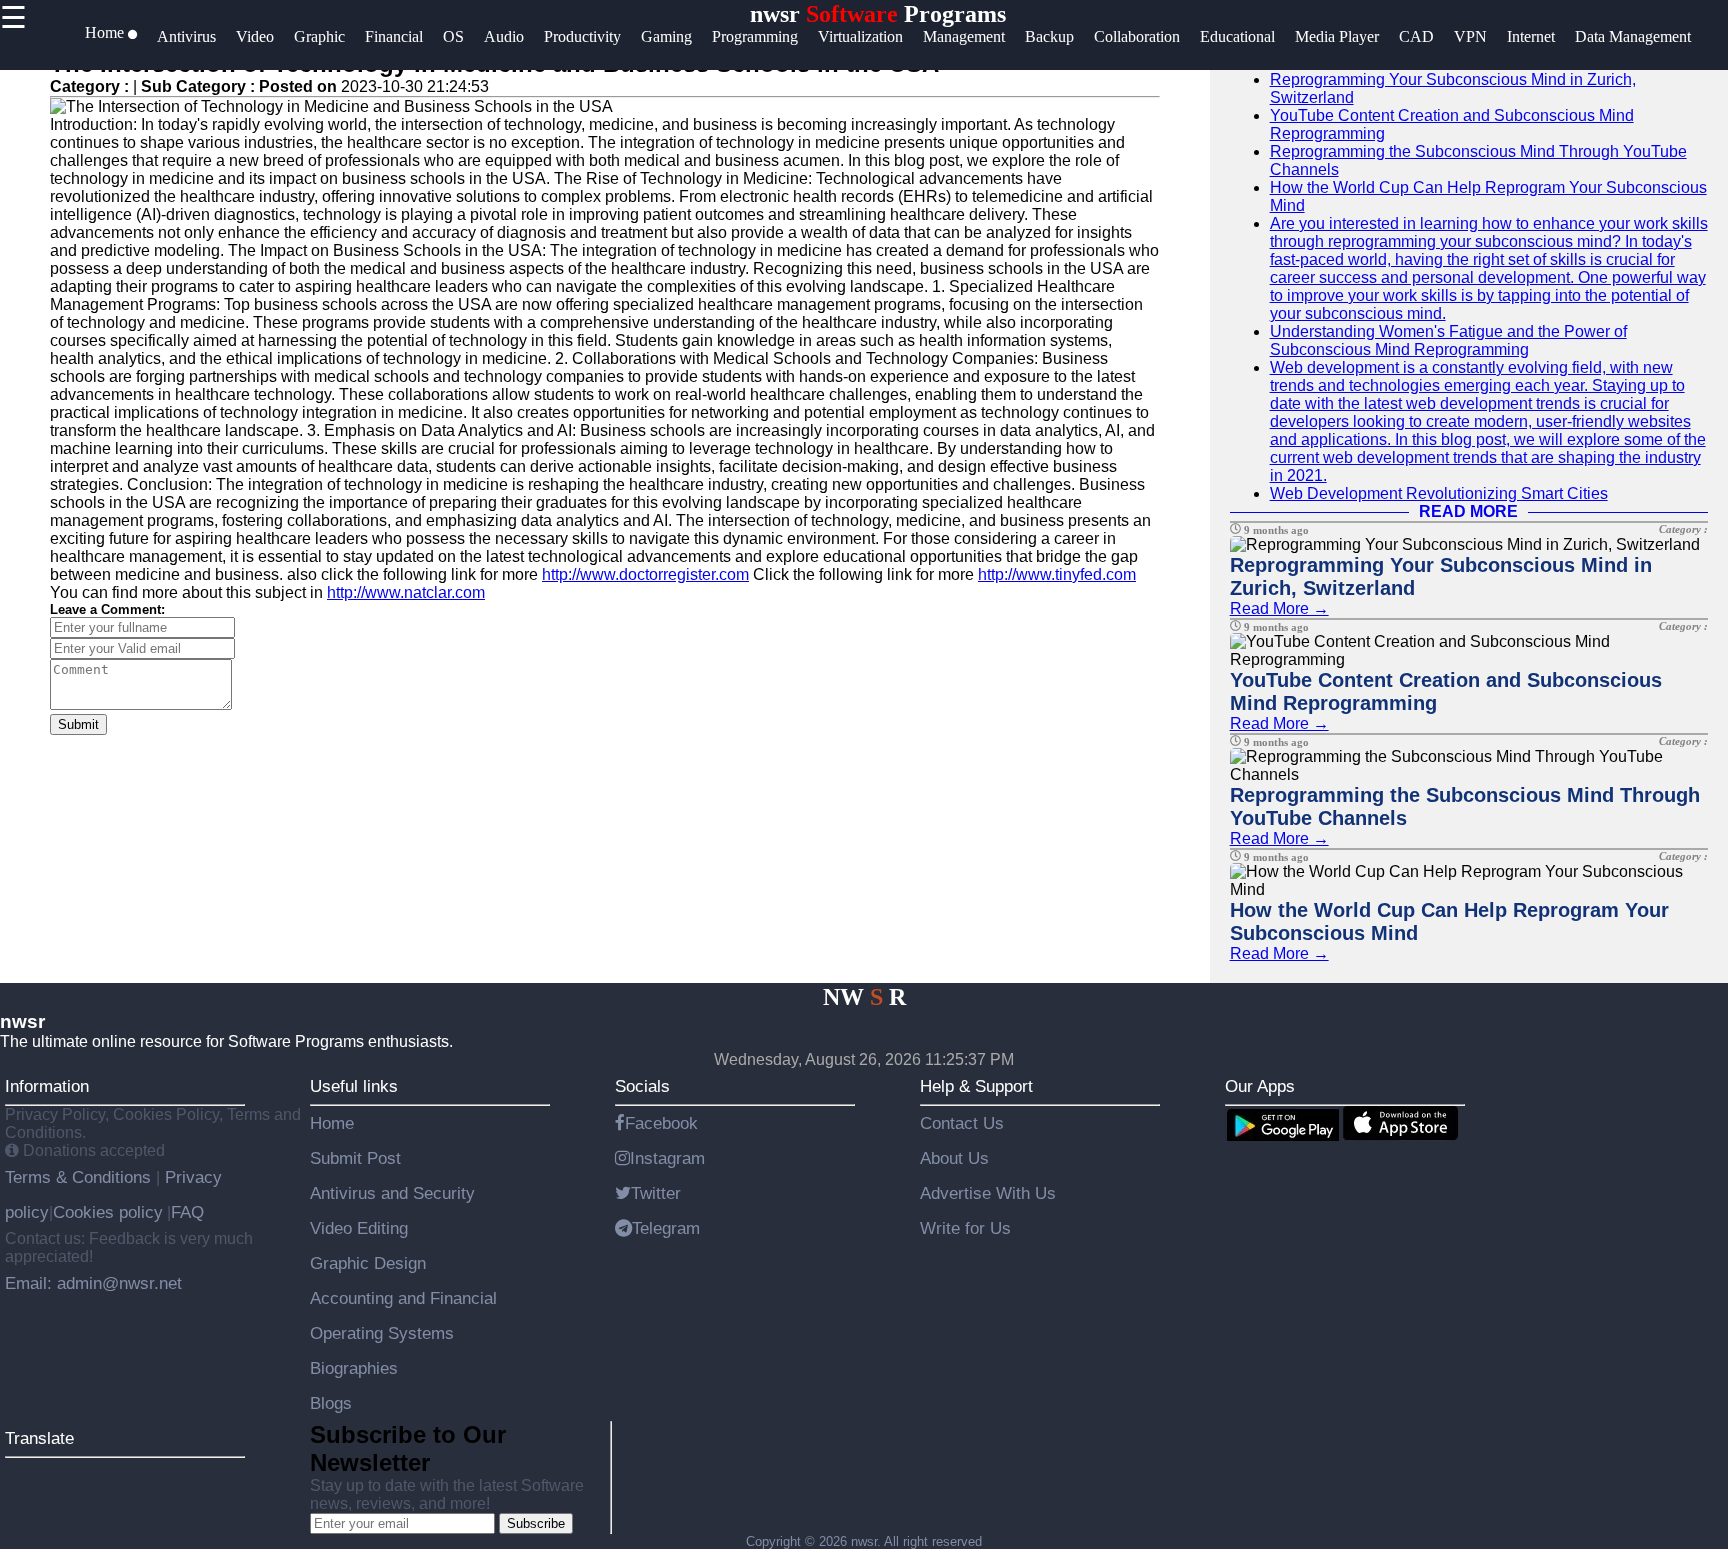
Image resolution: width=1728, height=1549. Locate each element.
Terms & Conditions (80, 1177)
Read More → (1279, 608)
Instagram (667, 1158)
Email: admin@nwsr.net (93, 1283)
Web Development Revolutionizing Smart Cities (1439, 493)
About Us (954, 1158)
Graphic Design (368, 1263)
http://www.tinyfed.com (1057, 574)
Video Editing (359, 1228)
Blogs (331, 1403)
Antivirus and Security (392, 1193)
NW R (864, 997)
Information (47, 1086)
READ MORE (1468, 511)
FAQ (187, 1212)
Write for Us (965, 1228)
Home (332, 1123)
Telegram (666, 1228)
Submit (78, 724)
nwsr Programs (878, 14)
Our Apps (1260, 1086)
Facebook (661, 1123)
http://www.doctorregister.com (645, 574)
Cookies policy (108, 1212)
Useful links (354, 1086)
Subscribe (536, 1523)
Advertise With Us (988, 1193)
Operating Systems (382, 1333)
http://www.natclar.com (406, 592)
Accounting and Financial (403, 1298)
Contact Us (962, 1123)
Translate (39, 1438)
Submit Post (355, 1158)
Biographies (354, 1368)
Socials (642, 1086)
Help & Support (976, 1086)
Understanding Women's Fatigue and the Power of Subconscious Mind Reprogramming (1448, 340)
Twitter (656, 1193)
